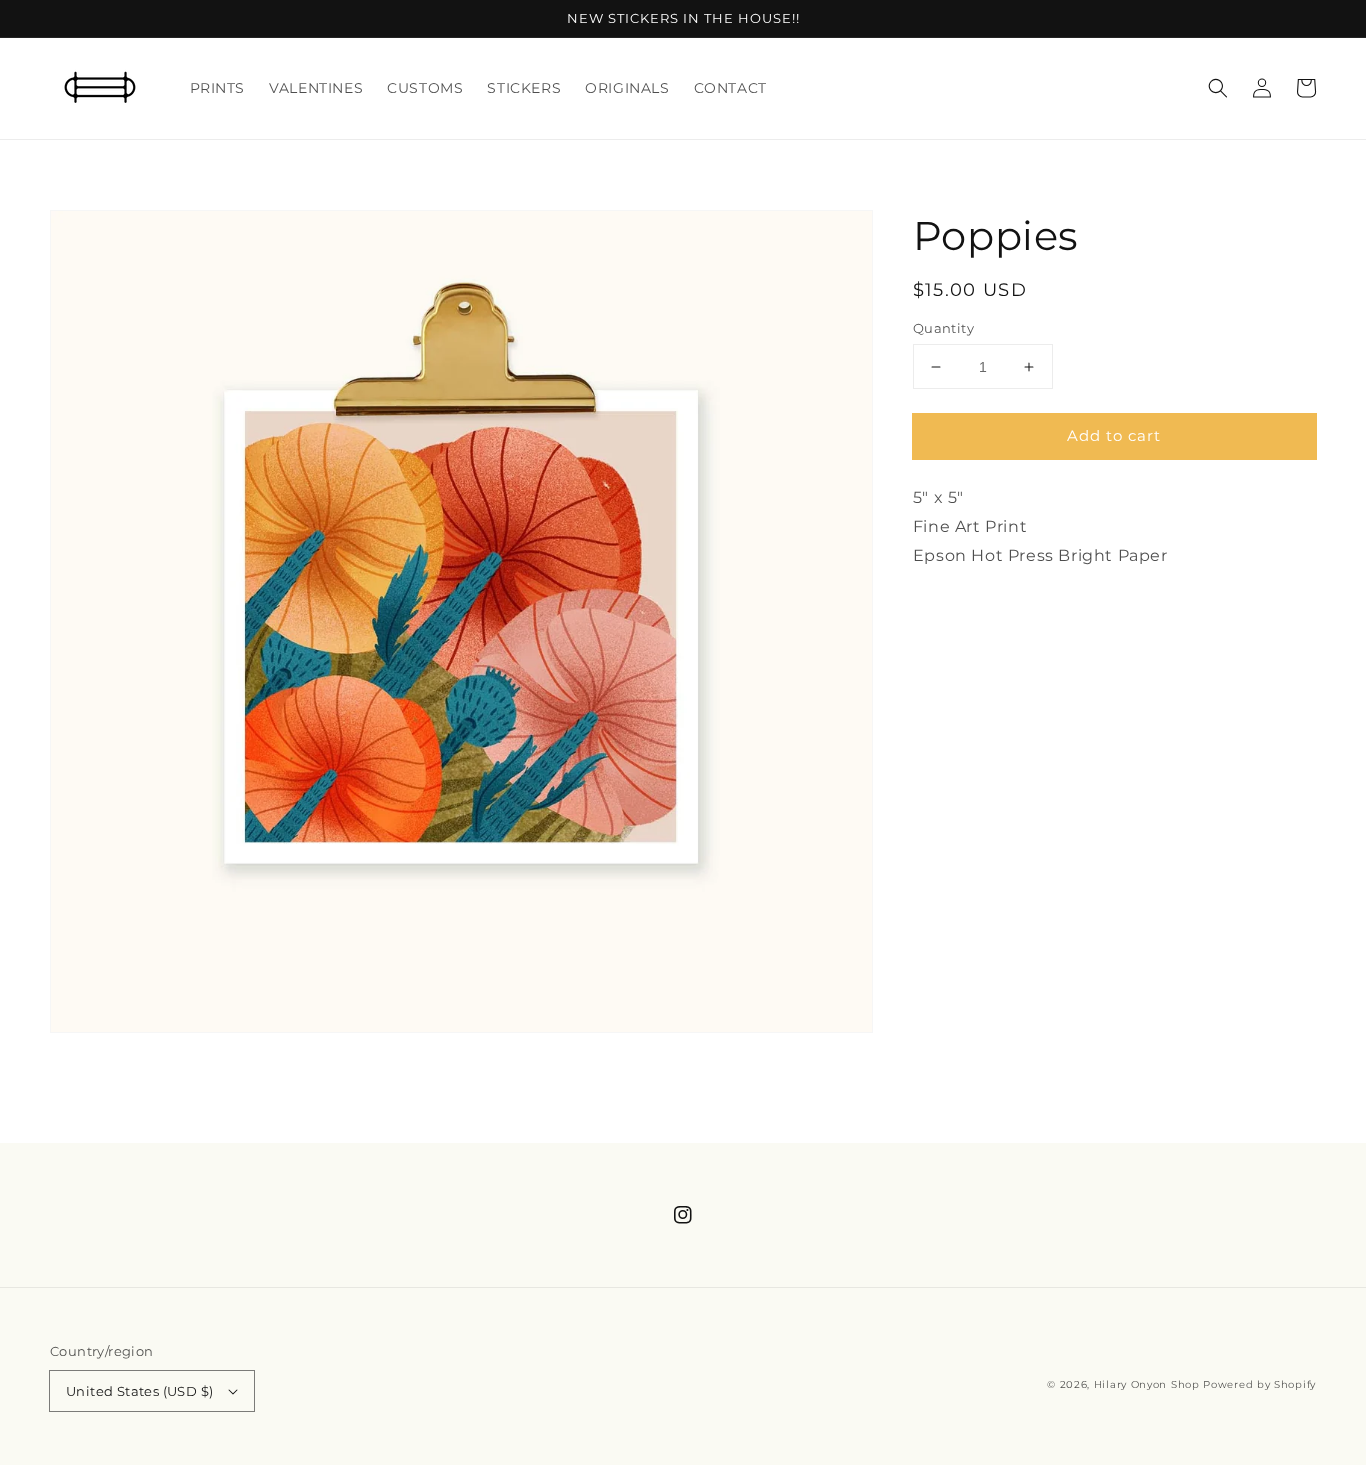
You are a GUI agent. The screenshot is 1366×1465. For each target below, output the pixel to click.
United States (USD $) (139, 1391)
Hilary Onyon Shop (1147, 1384)
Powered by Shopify (1259, 1384)
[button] (1218, 88)
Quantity (943, 328)
